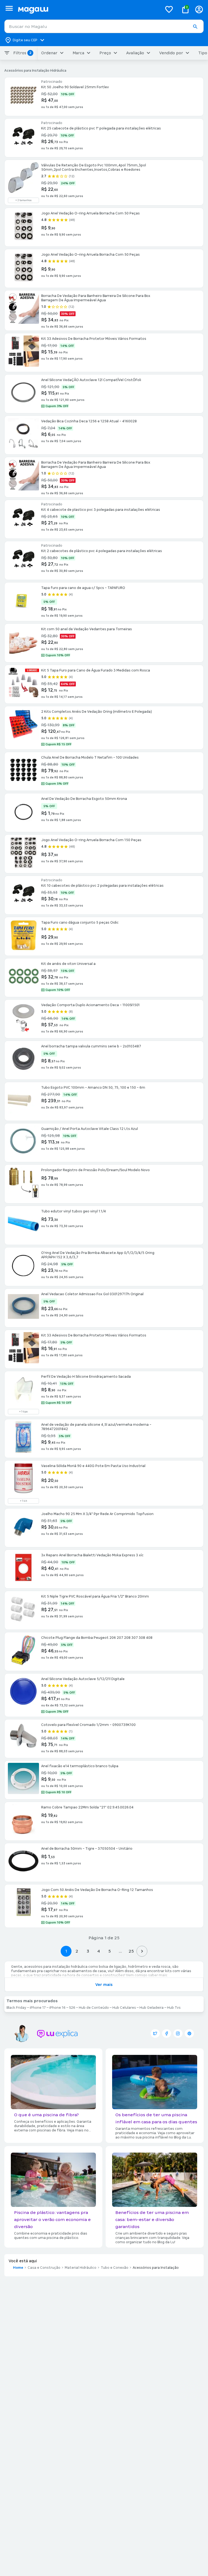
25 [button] (131, 1951)
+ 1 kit (24, 1501)
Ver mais (104, 1985)
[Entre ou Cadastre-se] (199, 9)
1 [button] (66, 1951)
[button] (195, 27)
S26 (72, 2008)
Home (18, 2268)
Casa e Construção (44, 2268)
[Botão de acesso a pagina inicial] (88, 9)
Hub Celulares (124, 2008)
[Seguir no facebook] (167, 2033)
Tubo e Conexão (115, 2268)
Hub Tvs (174, 2008)
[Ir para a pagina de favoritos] (169, 9)
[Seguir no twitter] (155, 2033)
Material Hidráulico (81, 2268)
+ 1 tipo (23, 1412)
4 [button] (99, 1951)
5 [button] (110, 1951)
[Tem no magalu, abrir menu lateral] (9, 8)
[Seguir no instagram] (178, 2033)
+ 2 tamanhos (23, 200)
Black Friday (16, 2008)
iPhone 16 (57, 2008)
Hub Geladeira (152, 2008)
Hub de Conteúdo (94, 2008)
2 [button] (77, 1951)
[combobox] (104, 26)
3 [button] (88, 1951)
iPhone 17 (38, 2008)
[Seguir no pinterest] (189, 2033)
